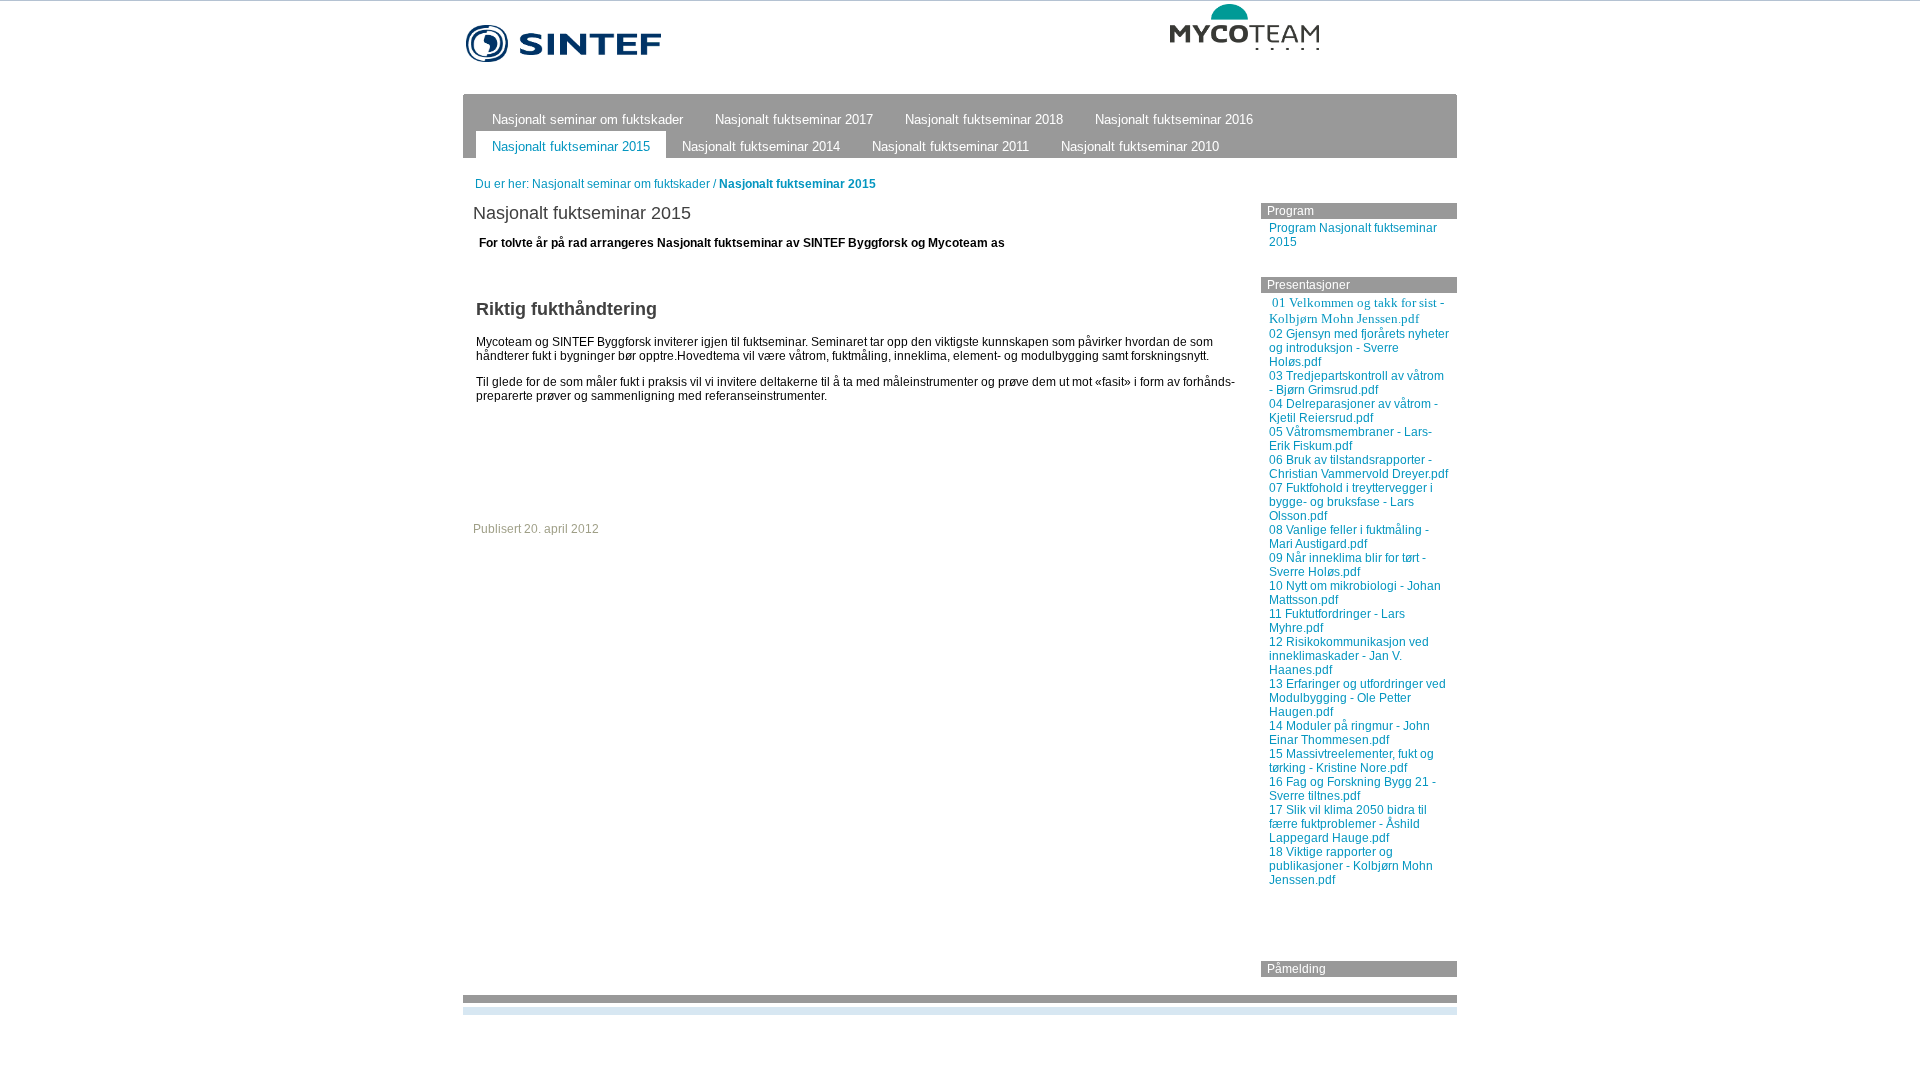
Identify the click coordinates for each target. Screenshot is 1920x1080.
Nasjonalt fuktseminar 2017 (794, 119)
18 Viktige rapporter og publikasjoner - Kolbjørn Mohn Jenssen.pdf (1351, 866)
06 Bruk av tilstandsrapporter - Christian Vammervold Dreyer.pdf (1358, 467)
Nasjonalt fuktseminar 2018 (984, 119)
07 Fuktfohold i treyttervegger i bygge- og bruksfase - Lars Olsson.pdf (1351, 502)
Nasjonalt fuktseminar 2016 (1174, 119)
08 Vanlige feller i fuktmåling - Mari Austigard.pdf (1349, 537)
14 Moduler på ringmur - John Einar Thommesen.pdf (1349, 733)
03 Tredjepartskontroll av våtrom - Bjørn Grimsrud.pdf (1356, 383)
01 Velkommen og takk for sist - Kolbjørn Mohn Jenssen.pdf (1356, 310)
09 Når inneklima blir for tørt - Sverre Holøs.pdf (1347, 565)
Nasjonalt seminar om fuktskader (587, 119)
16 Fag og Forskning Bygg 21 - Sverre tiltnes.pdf (1352, 789)
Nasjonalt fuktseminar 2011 (950, 146)
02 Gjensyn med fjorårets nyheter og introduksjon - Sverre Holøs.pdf (1359, 348)
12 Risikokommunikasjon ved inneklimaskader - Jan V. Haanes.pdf (1349, 656)
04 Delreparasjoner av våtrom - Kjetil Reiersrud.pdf (1353, 411)
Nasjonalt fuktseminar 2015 (571, 146)
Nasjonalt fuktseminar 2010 (1140, 146)
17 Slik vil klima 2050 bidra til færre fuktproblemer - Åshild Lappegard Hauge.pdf (1348, 824)
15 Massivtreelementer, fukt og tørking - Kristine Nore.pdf (1351, 761)
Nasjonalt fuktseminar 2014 (761, 146)
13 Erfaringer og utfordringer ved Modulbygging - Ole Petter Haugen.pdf (1357, 698)
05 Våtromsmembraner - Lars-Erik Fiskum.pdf (1350, 439)
